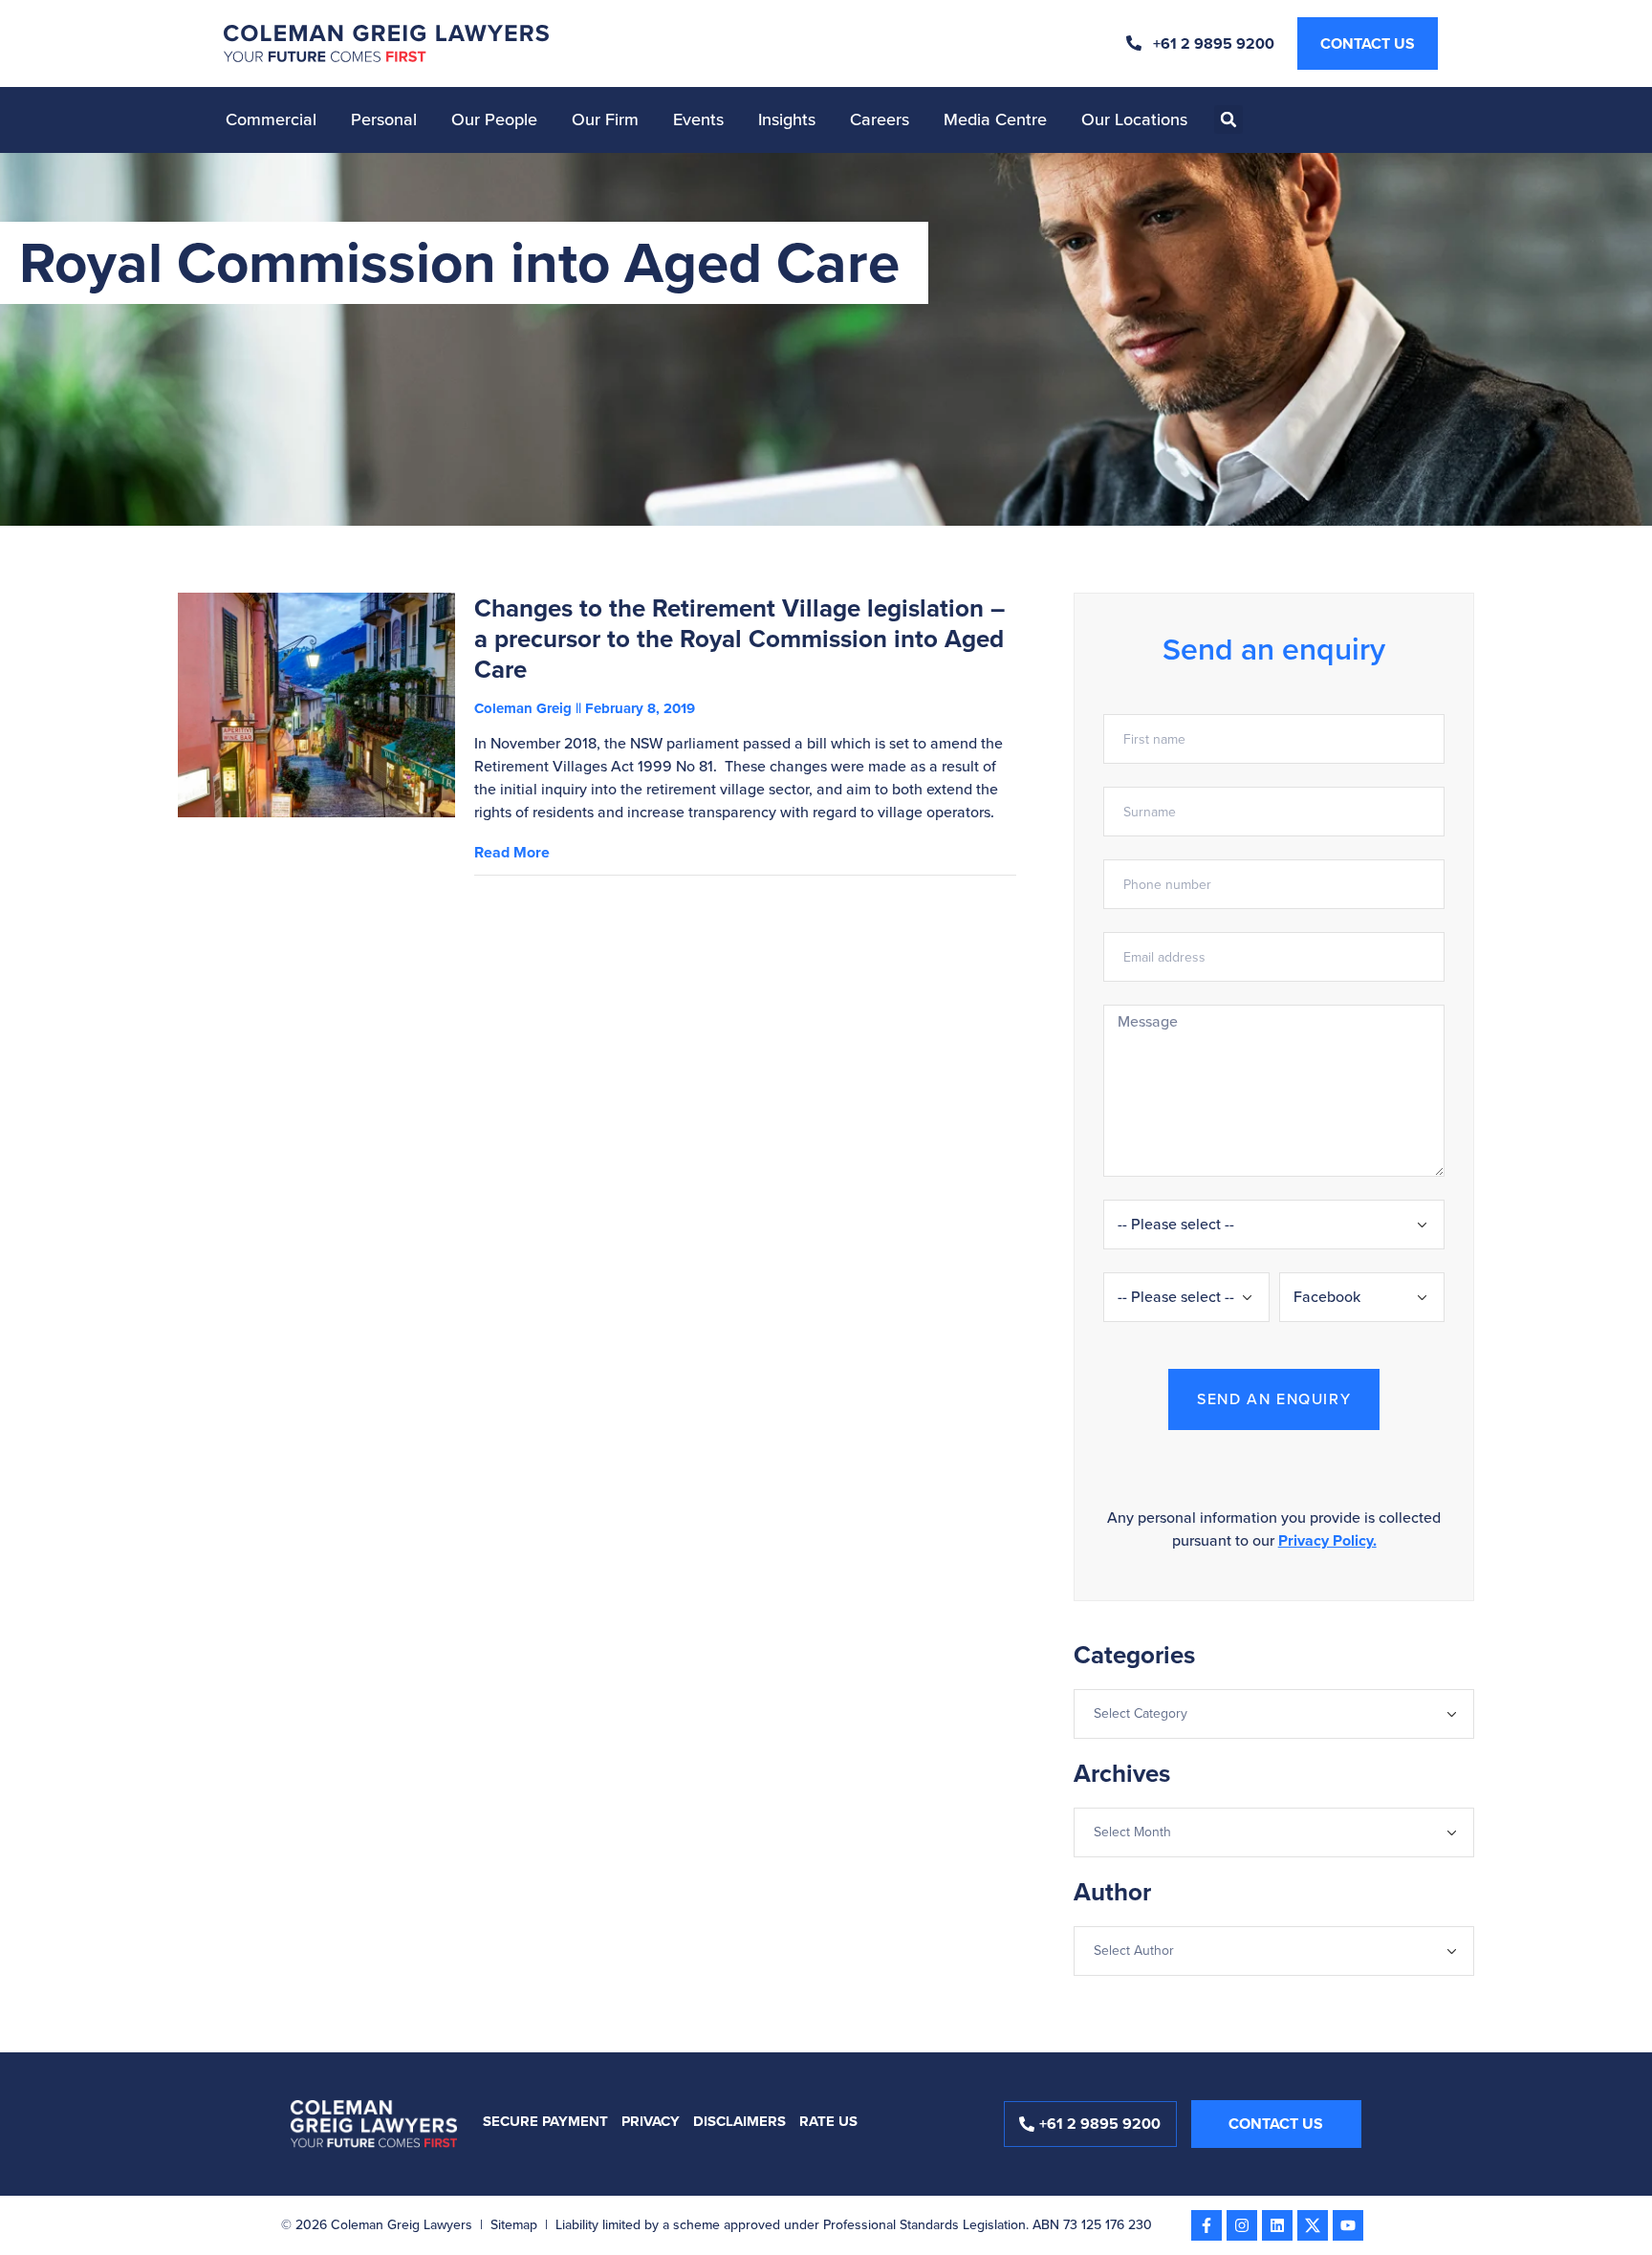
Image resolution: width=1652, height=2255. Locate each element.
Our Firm (605, 119)
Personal (384, 119)
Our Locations (1134, 119)
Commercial (271, 119)
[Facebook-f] (1206, 2225)
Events (698, 119)
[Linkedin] (1277, 2225)
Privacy (651, 2121)
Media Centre (995, 119)
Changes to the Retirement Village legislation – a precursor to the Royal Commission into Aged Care (739, 639)
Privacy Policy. (1327, 1540)
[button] (1228, 119)
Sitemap (514, 2225)
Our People (494, 119)
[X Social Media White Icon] (1313, 2225)
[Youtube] (1348, 2225)
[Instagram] (1242, 2225)
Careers (880, 119)
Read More (512, 852)
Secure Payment (545, 2121)
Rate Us (828, 2121)
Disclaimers (739, 2121)
